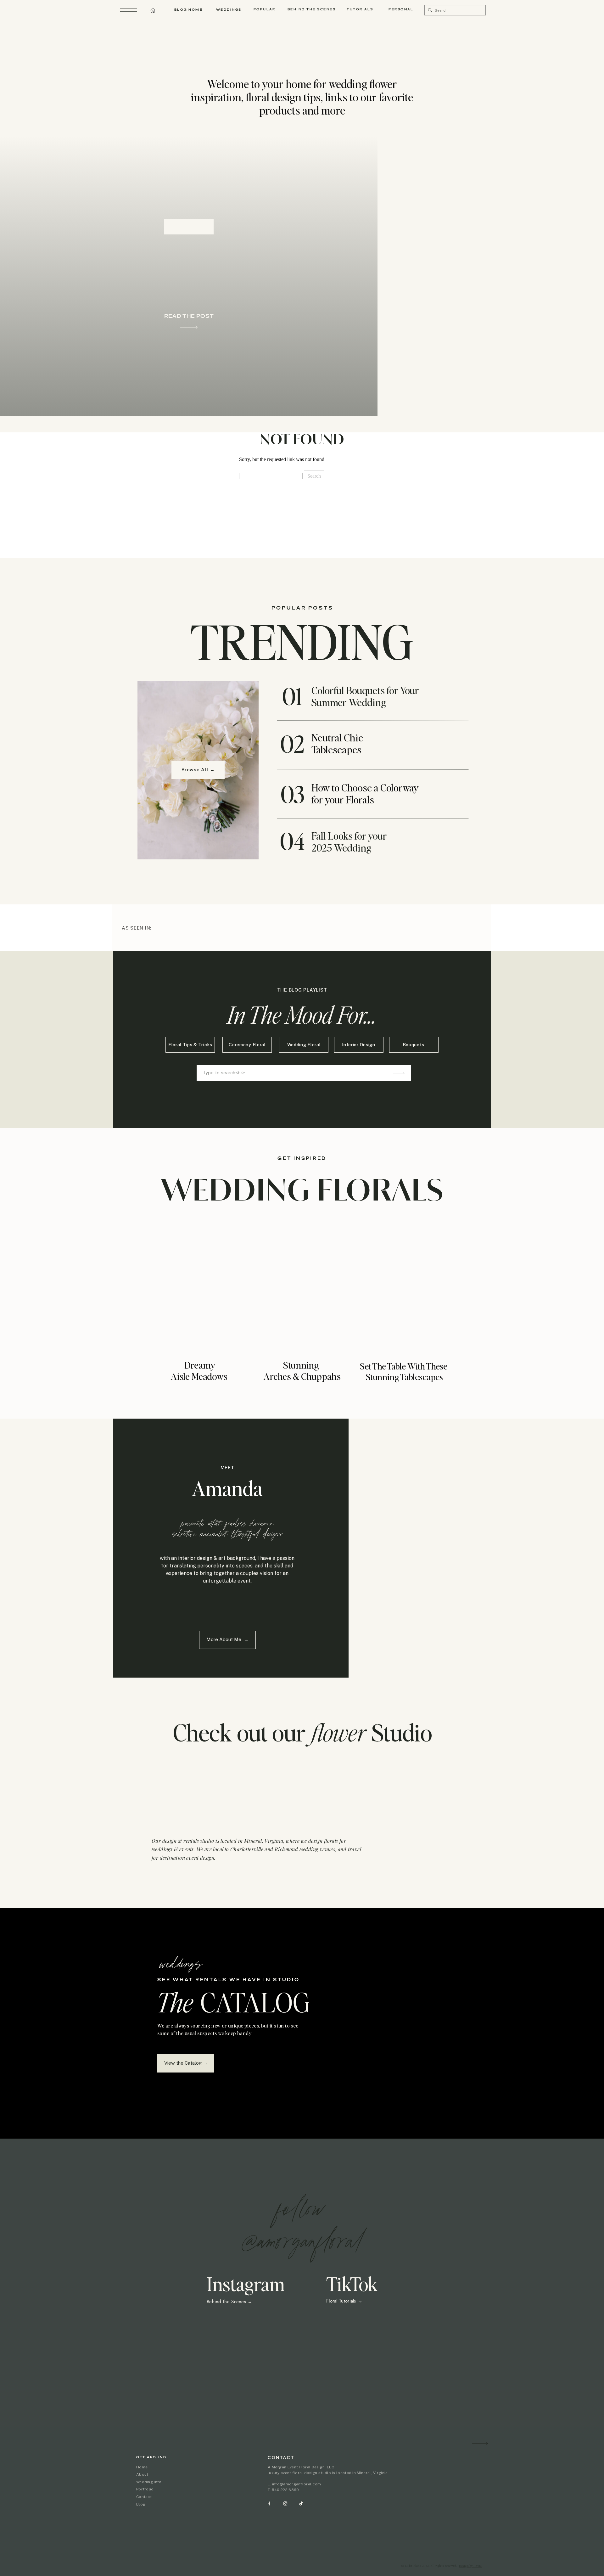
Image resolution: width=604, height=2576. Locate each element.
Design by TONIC (470, 2566)
